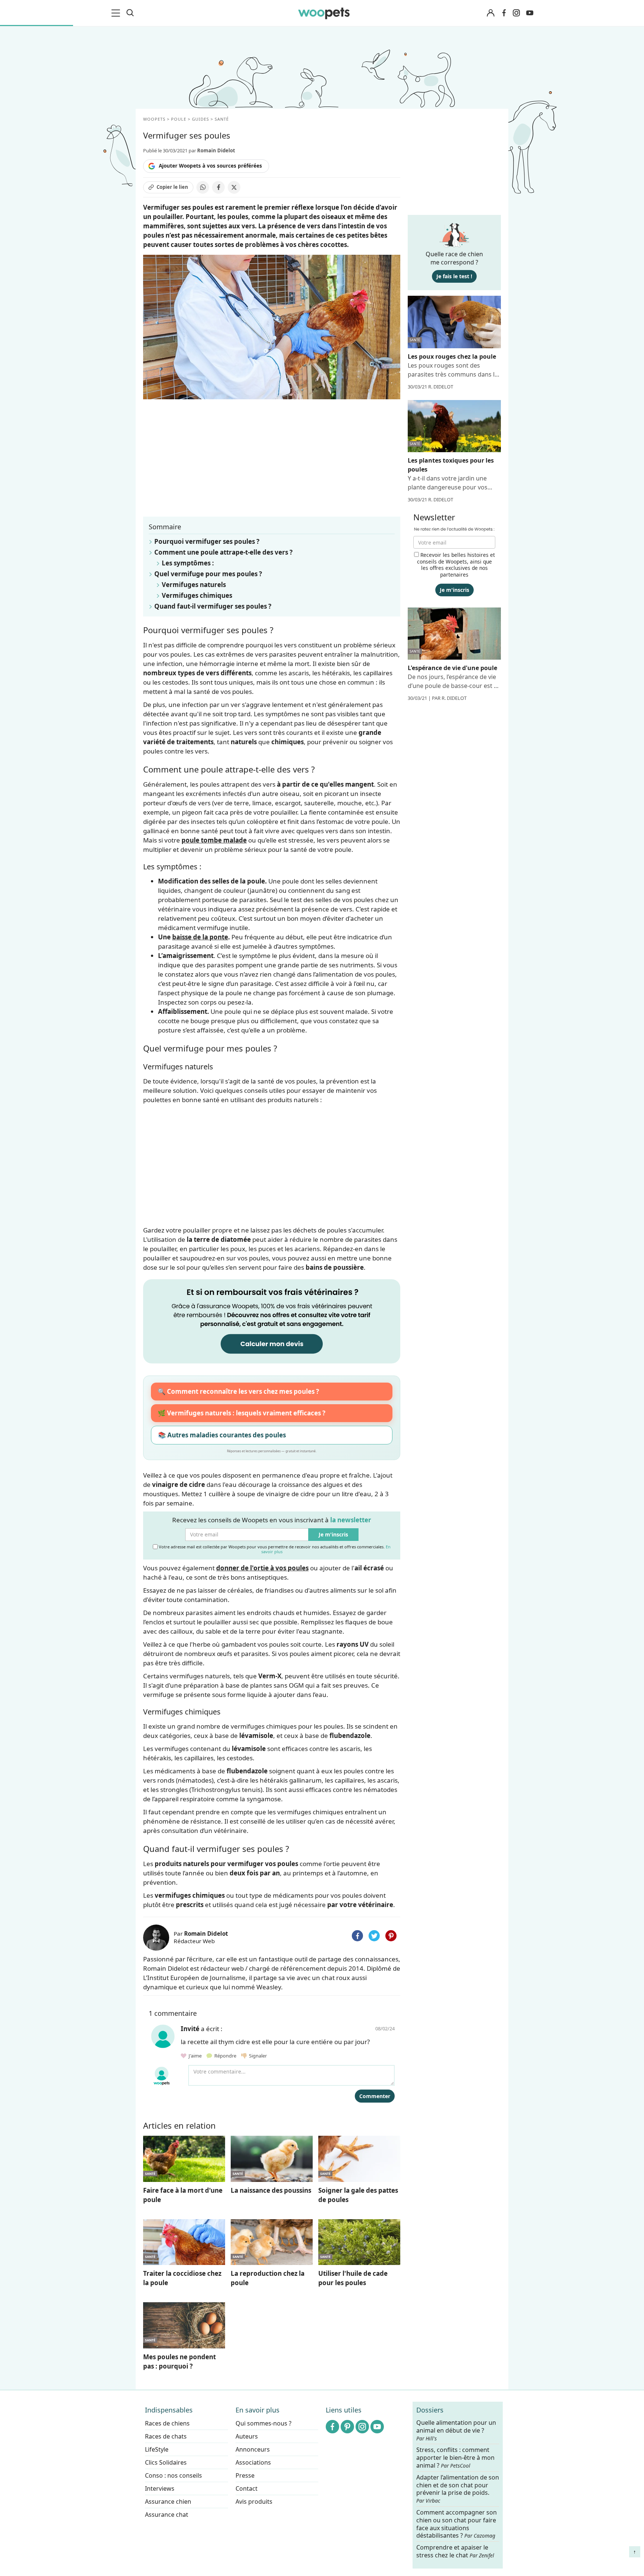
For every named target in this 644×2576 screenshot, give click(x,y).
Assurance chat (167, 2515)
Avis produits (254, 2502)
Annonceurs (253, 2449)
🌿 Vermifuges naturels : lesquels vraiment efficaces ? (241, 1413)
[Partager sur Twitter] (374, 1936)
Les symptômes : (188, 563)
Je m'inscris (333, 1534)
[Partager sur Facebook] (218, 187)
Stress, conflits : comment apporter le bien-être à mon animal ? (455, 2458)
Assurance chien (168, 2502)
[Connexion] (490, 13)
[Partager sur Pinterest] (391, 1936)
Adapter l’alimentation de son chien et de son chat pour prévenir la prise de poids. (458, 2489)
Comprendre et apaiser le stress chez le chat (455, 2551)
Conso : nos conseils (173, 2475)
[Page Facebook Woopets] (504, 13)
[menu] (117, 13)
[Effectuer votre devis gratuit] (272, 1321)
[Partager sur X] (234, 187)
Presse (245, 2475)
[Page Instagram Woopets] (516, 13)
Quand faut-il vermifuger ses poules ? (213, 606)
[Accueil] (324, 13)
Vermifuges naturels (194, 585)
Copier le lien (172, 187)
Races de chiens (167, 2423)
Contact (247, 2488)
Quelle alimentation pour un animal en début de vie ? (456, 2430)
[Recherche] (130, 13)
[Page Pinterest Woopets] (347, 2427)
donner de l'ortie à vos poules (262, 1568)
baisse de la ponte (200, 937)
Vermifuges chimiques (197, 595)
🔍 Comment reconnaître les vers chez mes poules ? (238, 1391)
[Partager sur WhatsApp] (203, 187)
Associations (253, 2462)
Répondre (225, 2056)
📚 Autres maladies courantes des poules (222, 1435)
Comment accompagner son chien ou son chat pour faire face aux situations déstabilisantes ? (457, 2524)
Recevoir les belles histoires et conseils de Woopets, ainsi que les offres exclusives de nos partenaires (456, 565)
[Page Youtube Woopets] (530, 13)
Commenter (375, 2096)
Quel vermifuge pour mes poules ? (208, 574)
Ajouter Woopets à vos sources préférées (210, 166)
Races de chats (166, 2436)
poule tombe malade (214, 840)
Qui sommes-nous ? (263, 2423)
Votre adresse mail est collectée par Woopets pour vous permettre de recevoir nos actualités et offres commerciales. (274, 1549)
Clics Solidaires (166, 2462)
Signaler (257, 2056)
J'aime (195, 2056)
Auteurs (247, 2436)
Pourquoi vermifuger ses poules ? (207, 541)
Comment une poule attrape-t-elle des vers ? (223, 552)
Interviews (160, 2488)
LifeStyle (157, 2449)
